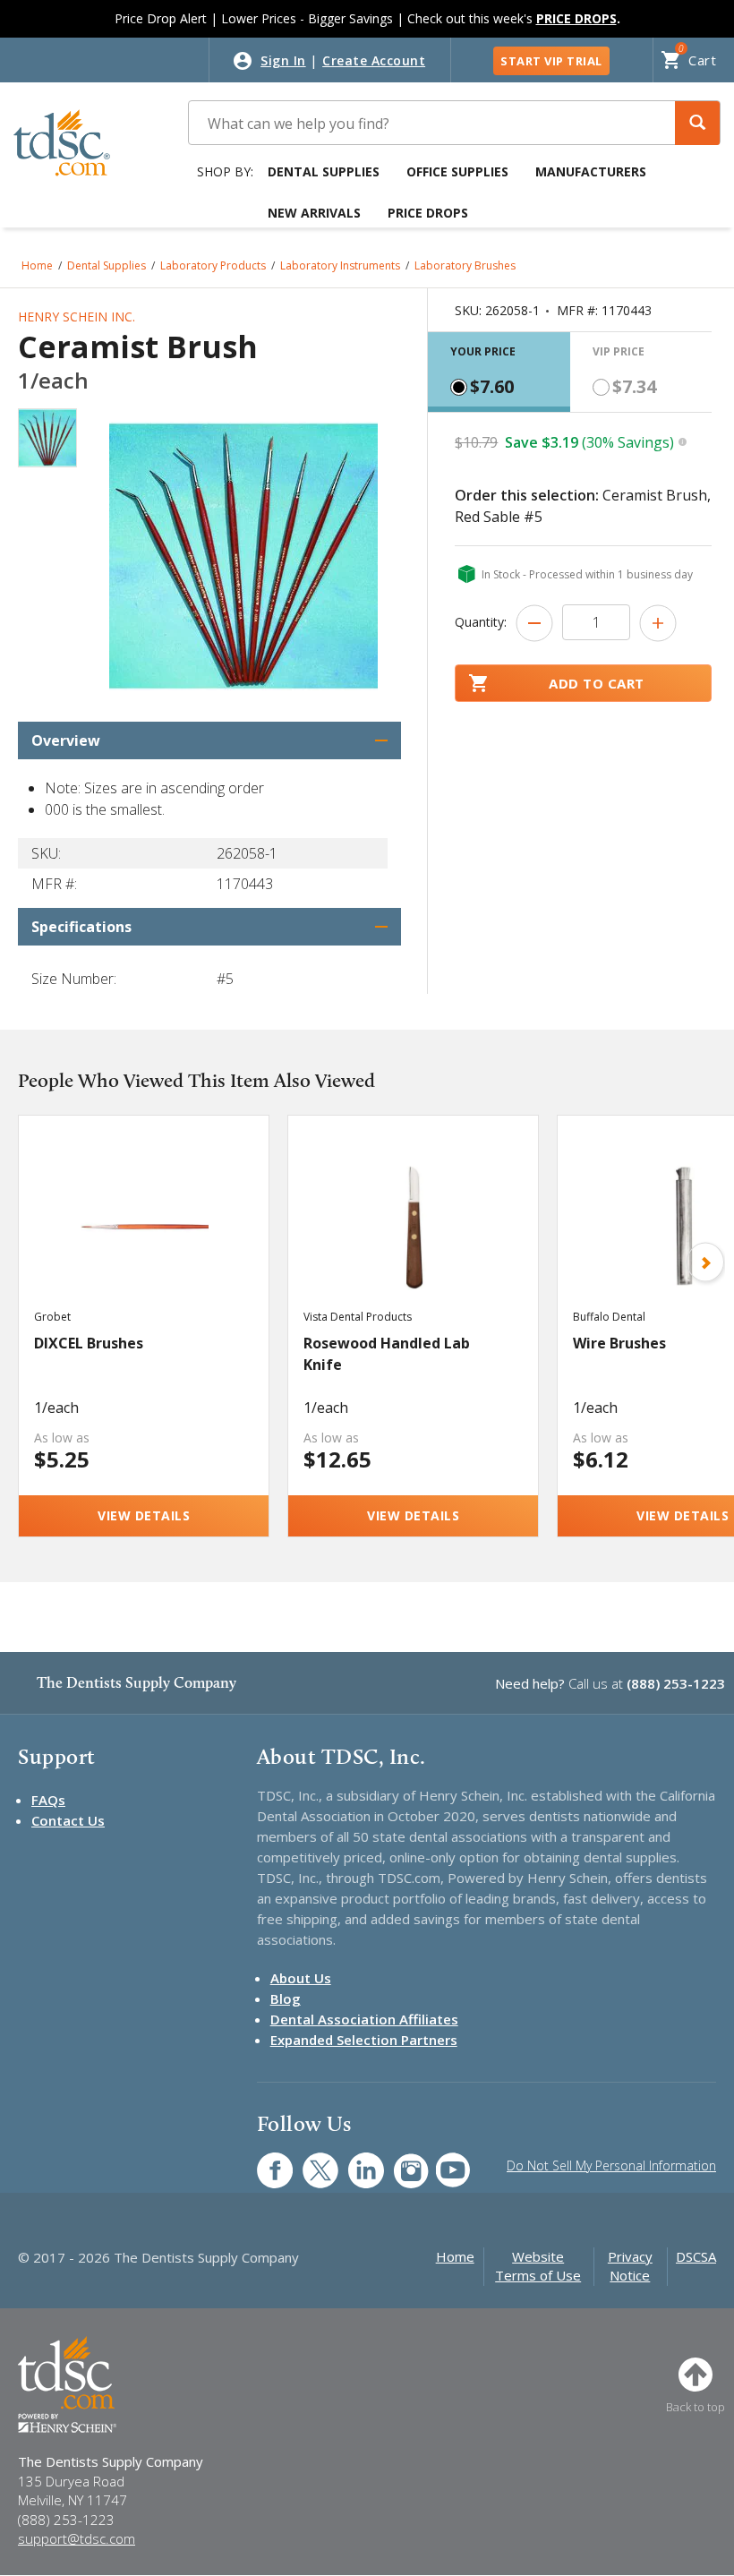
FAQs (48, 1800)
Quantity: (481, 622)
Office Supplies (457, 171)
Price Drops (428, 213)
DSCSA (696, 2256)
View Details (144, 1515)
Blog (286, 1998)
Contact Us (68, 1820)
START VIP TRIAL (551, 61)
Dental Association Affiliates (364, 2019)
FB (264, 2161)
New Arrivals (314, 213)
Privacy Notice (630, 2266)
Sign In (283, 60)
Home (37, 265)
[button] (697, 123)
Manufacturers (591, 171)
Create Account (374, 60)
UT (444, 2161)
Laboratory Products (213, 265)
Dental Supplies (324, 171)
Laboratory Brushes (465, 265)
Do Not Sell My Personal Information (611, 2165)
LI (353, 2161)
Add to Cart (597, 683)
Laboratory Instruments (340, 265)
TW (311, 2161)
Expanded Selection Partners (364, 2040)
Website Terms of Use (538, 2266)
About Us (301, 1978)
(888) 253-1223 (676, 1683)
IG (400, 2161)
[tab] (499, 372)
